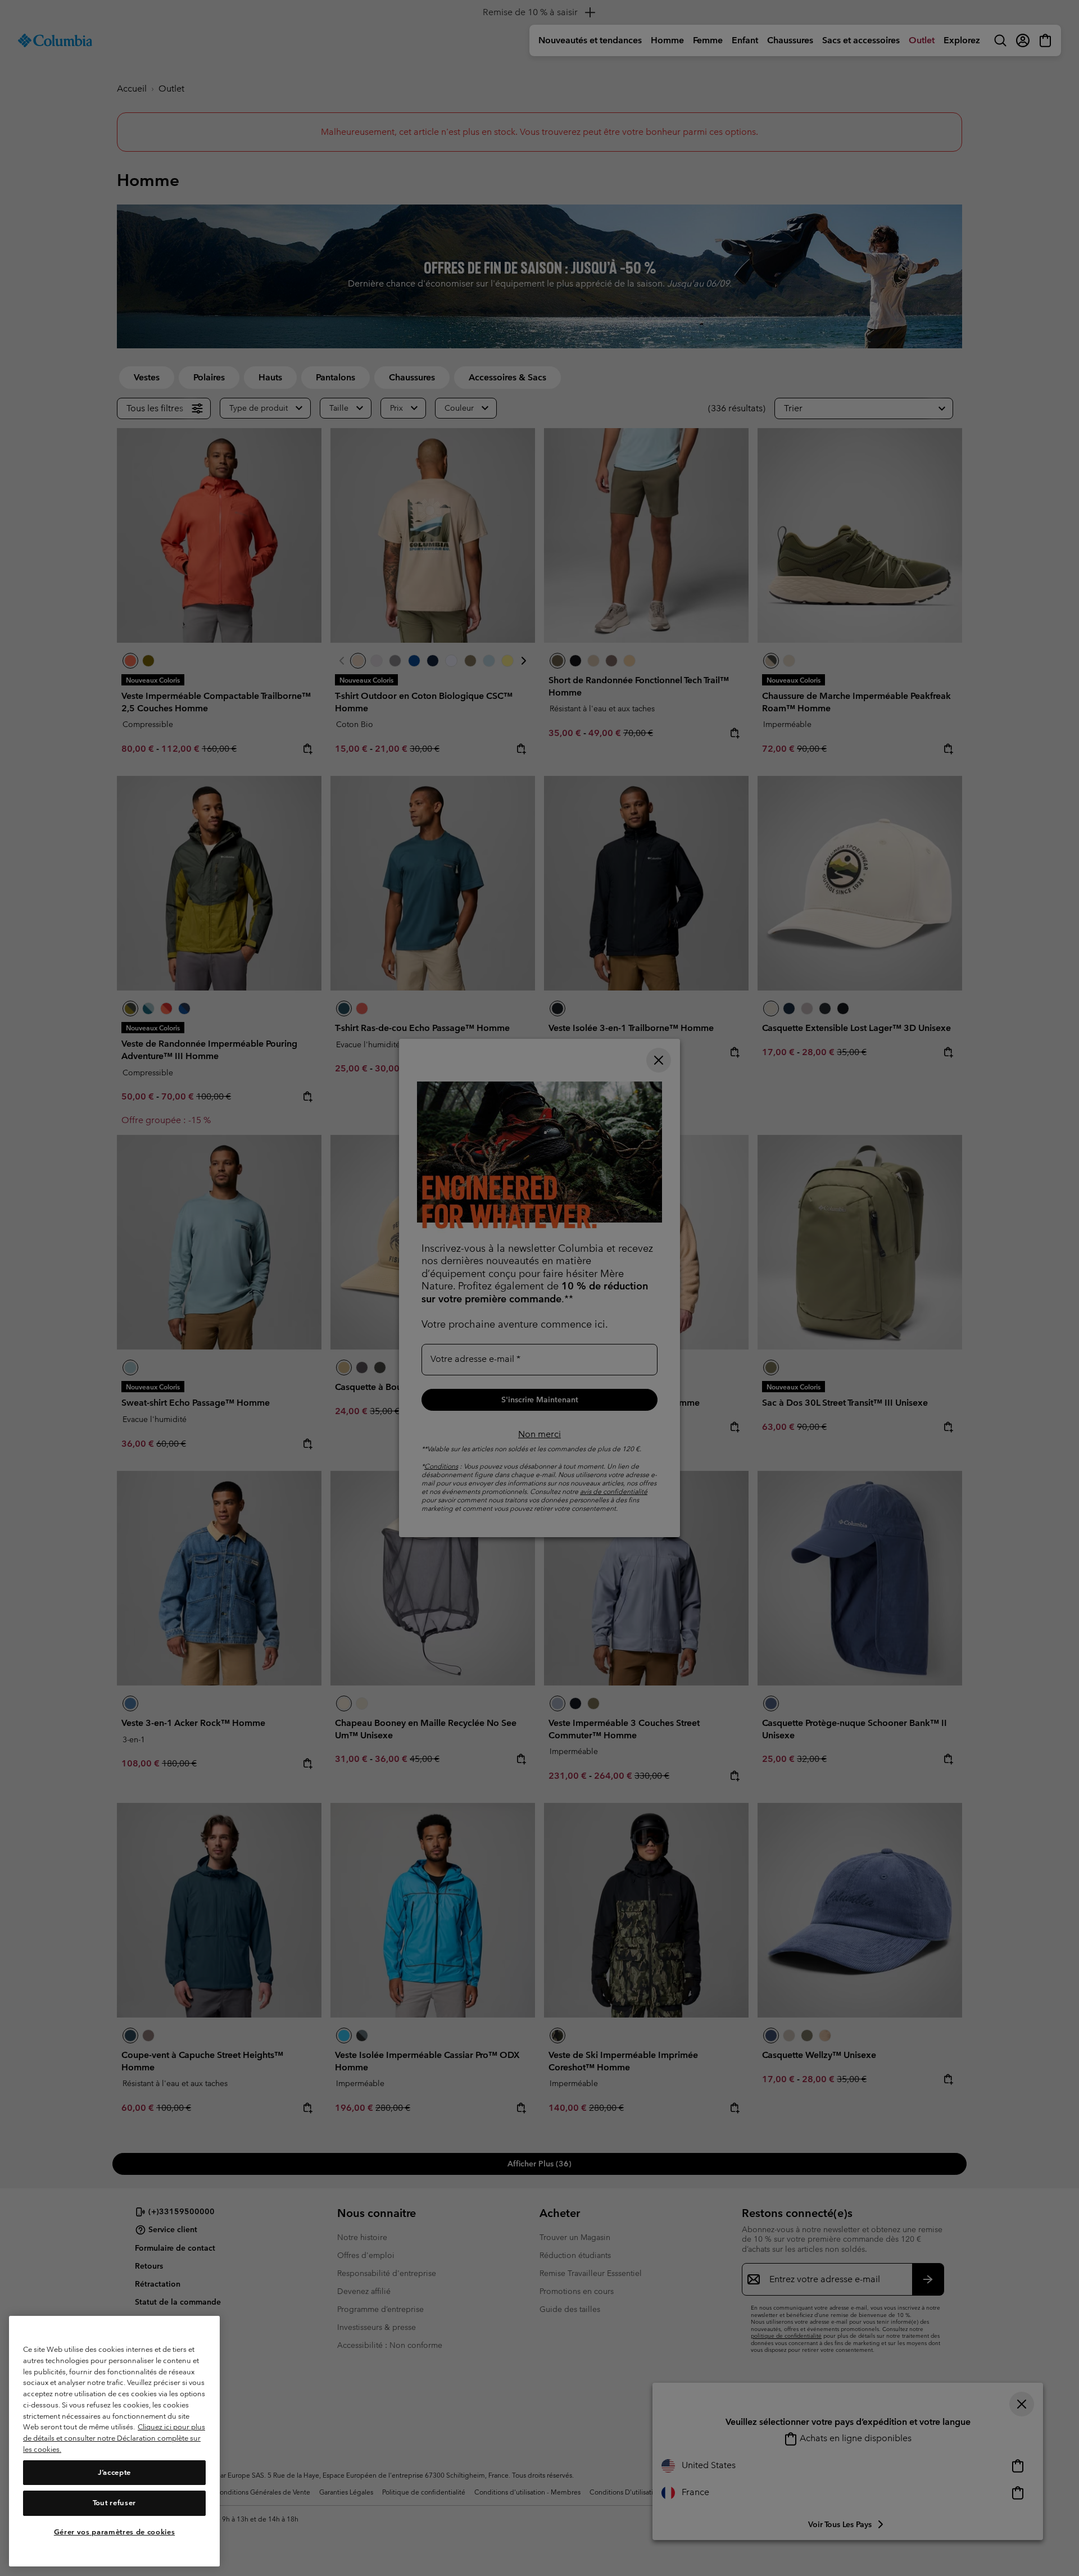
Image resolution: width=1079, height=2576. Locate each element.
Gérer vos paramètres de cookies (114, 2532)
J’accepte (114, 2472)
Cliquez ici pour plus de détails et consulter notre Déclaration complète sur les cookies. (114, 2438)
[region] (114, 2441)
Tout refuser (114, 2503)
